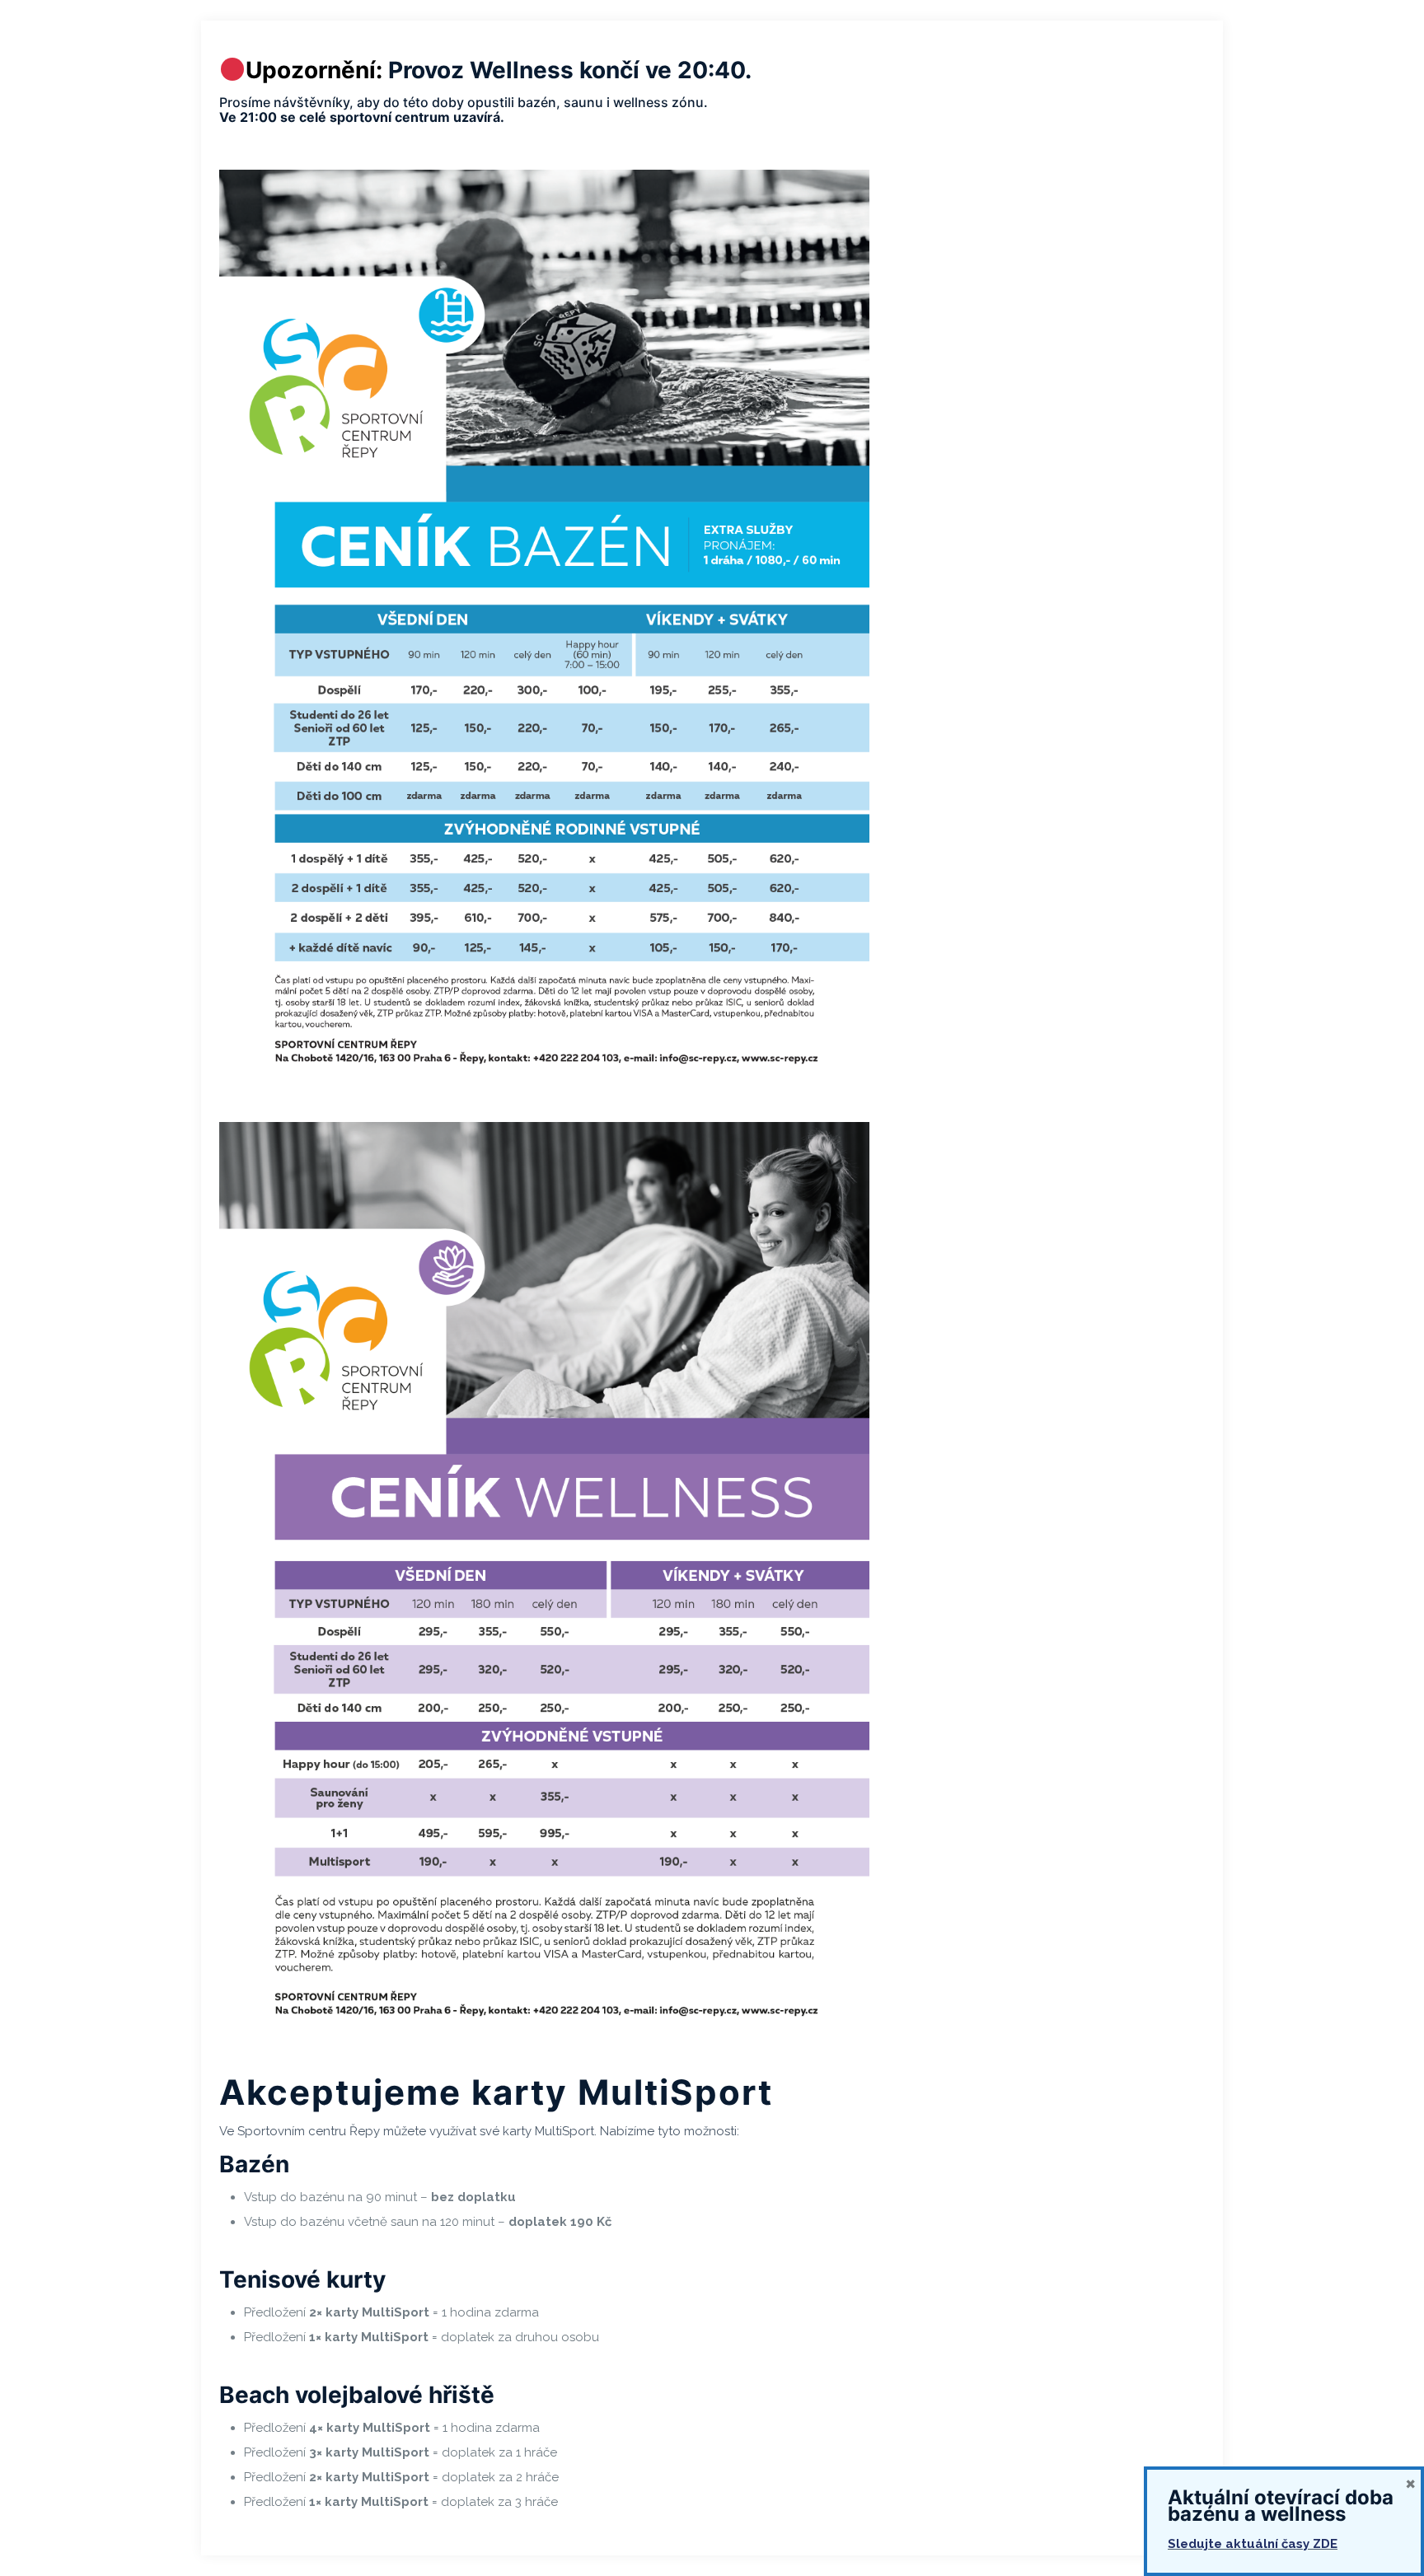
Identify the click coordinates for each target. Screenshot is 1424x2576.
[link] (544, 629)
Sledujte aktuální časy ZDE (1253, 2544)
